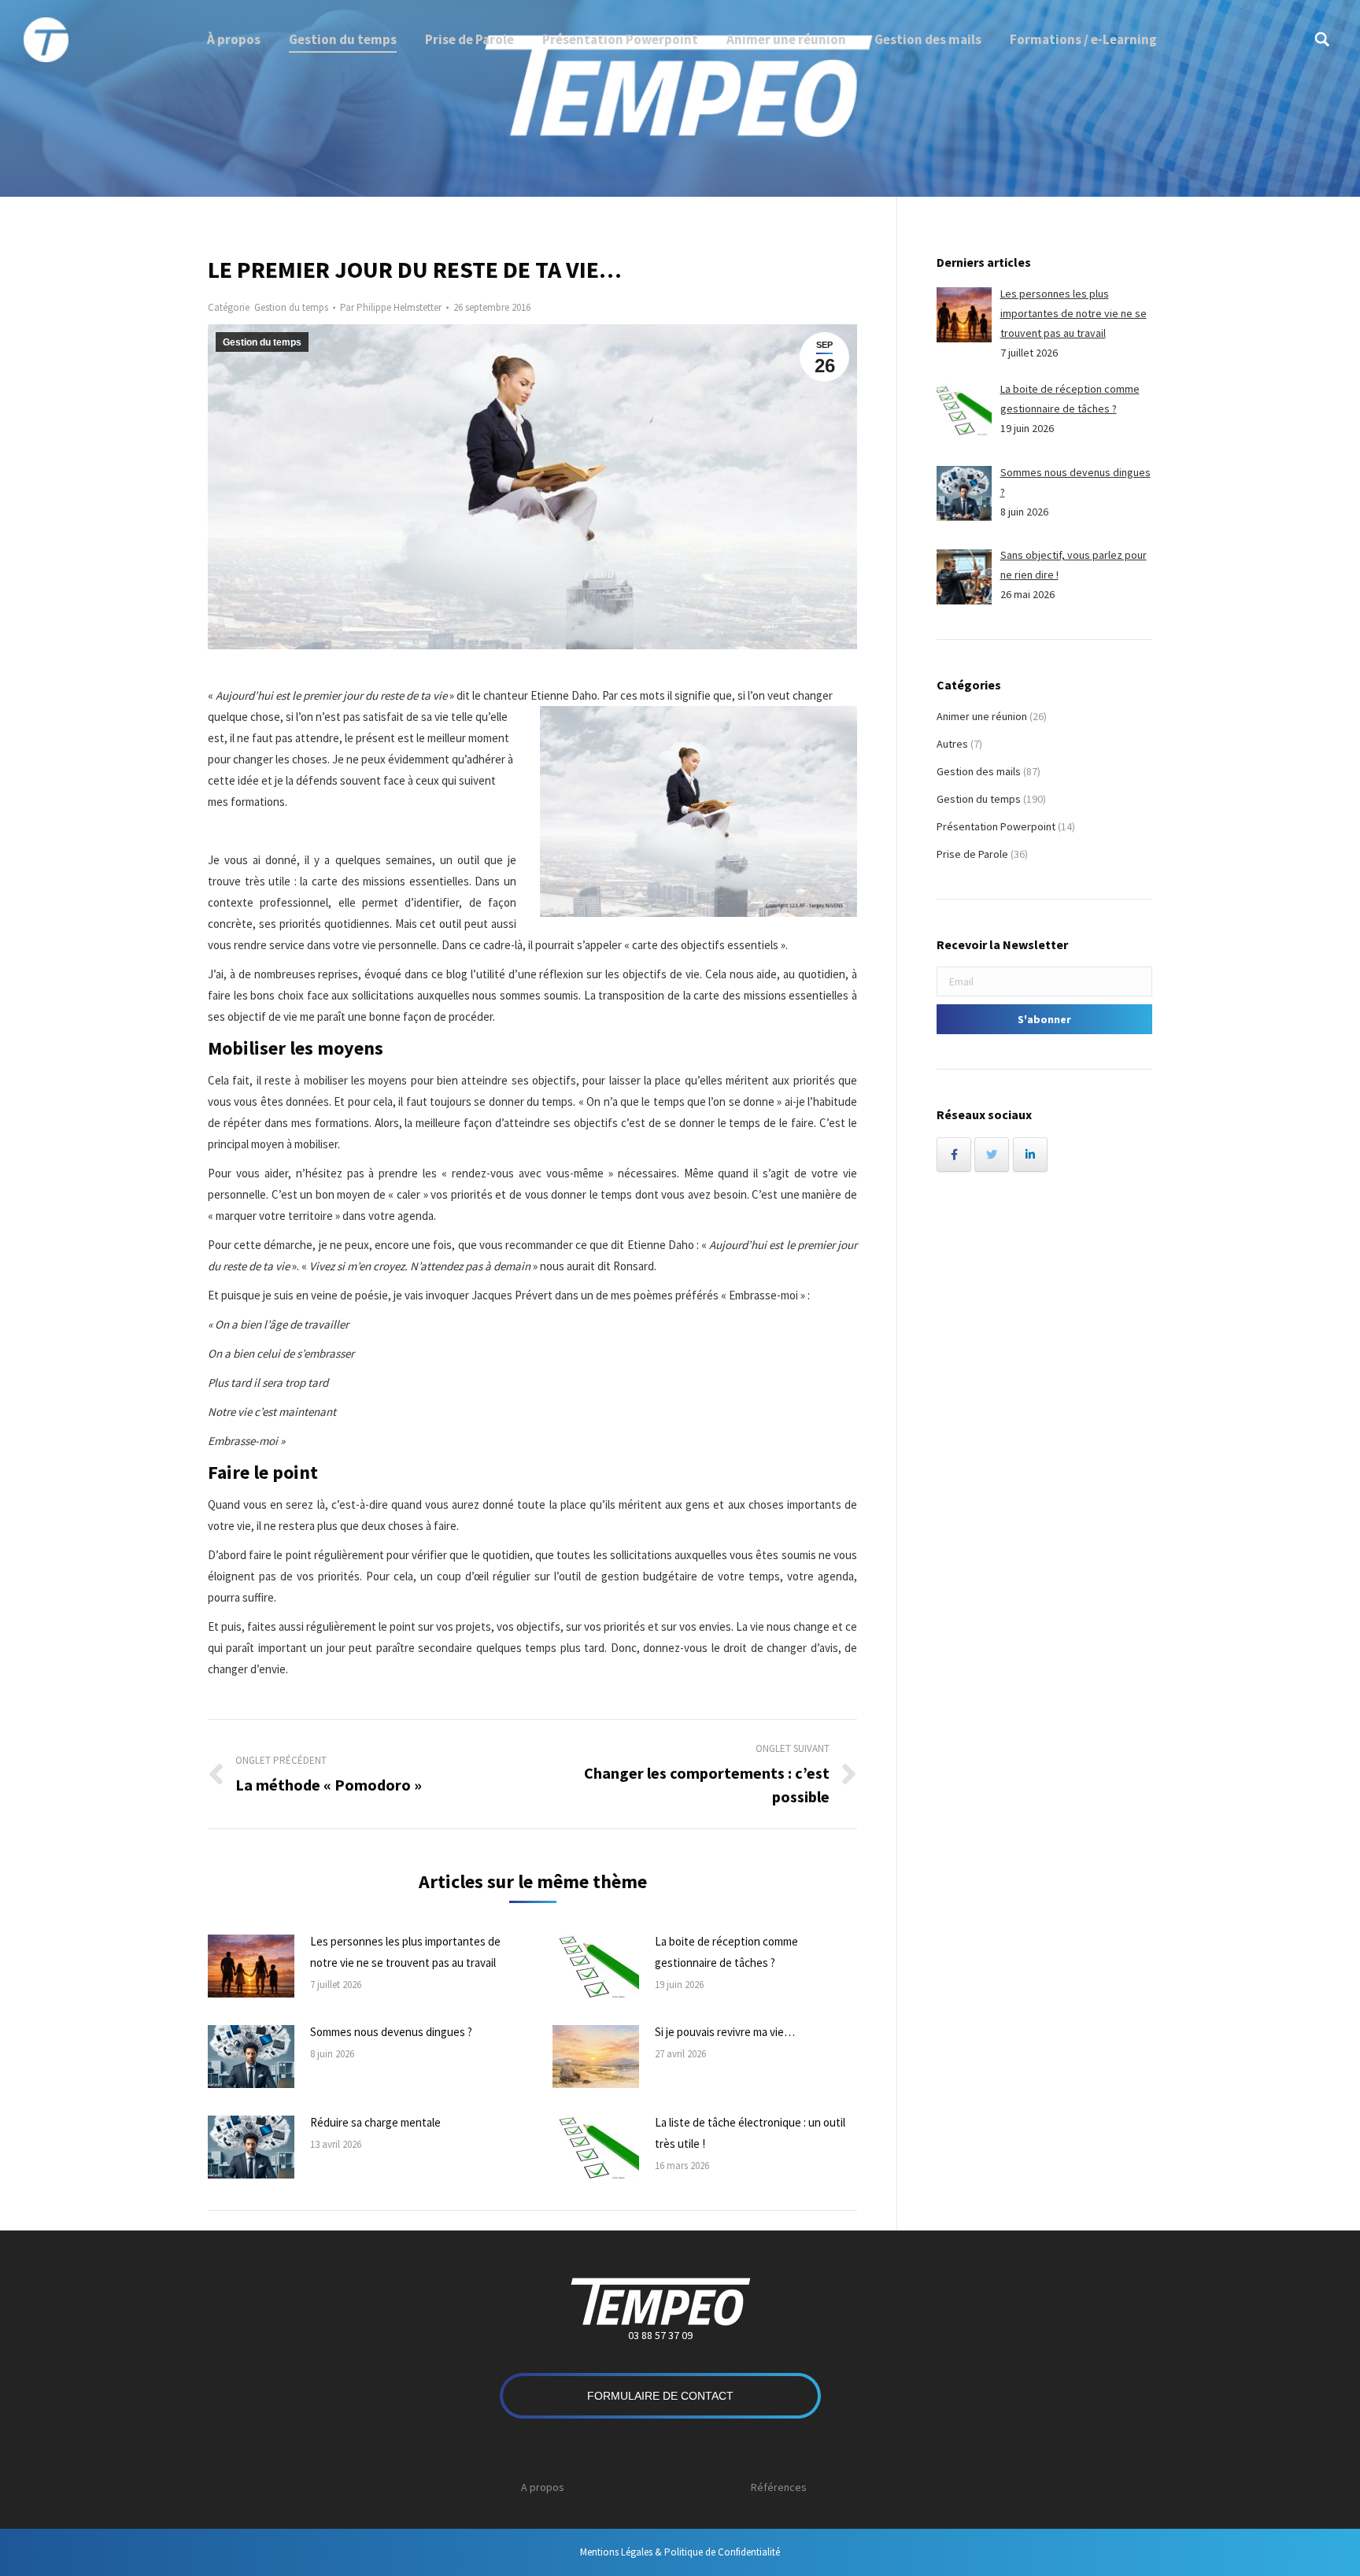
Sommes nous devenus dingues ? (391, 2032)
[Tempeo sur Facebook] (954, 1155)
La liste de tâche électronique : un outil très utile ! (750, 2133)
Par (391, 307)
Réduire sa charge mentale (375, 2122)
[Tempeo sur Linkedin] (1030, 1155)
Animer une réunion (982, 716)
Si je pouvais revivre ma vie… (725, 2032)
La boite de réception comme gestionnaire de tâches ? (726, 1952)
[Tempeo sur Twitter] (992, 1155)
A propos (543, 2487)
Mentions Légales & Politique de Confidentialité (680, 2552)
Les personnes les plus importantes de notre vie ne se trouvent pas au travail (405, 1952)
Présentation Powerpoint (996, 826)
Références (779, 2487)
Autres (952, 744)
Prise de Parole (972, 854)
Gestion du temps (291, 307)
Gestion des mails (979, 771)
